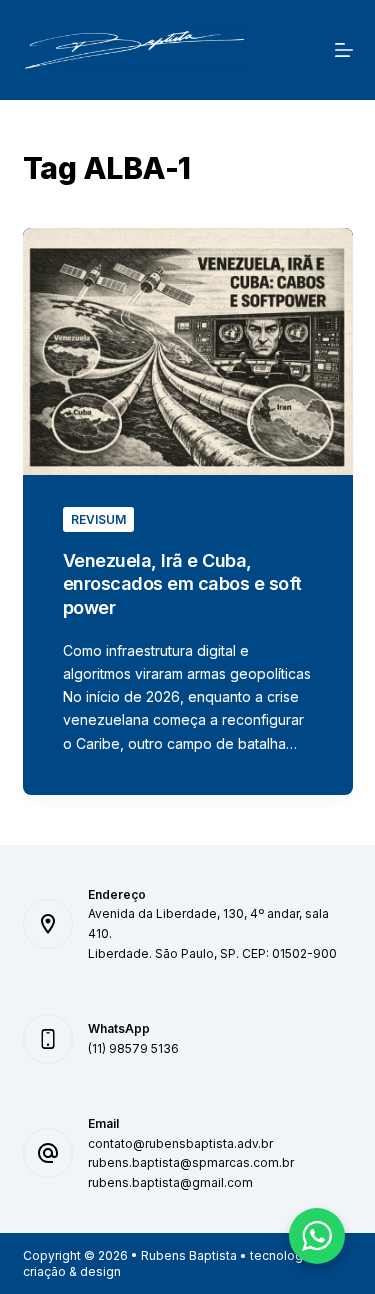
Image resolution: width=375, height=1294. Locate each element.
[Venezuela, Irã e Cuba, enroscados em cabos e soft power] (188, 352)
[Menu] (344, 50)
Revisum (98, 519)
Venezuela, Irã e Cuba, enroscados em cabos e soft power (182, 584)
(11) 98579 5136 (133, 1048)
